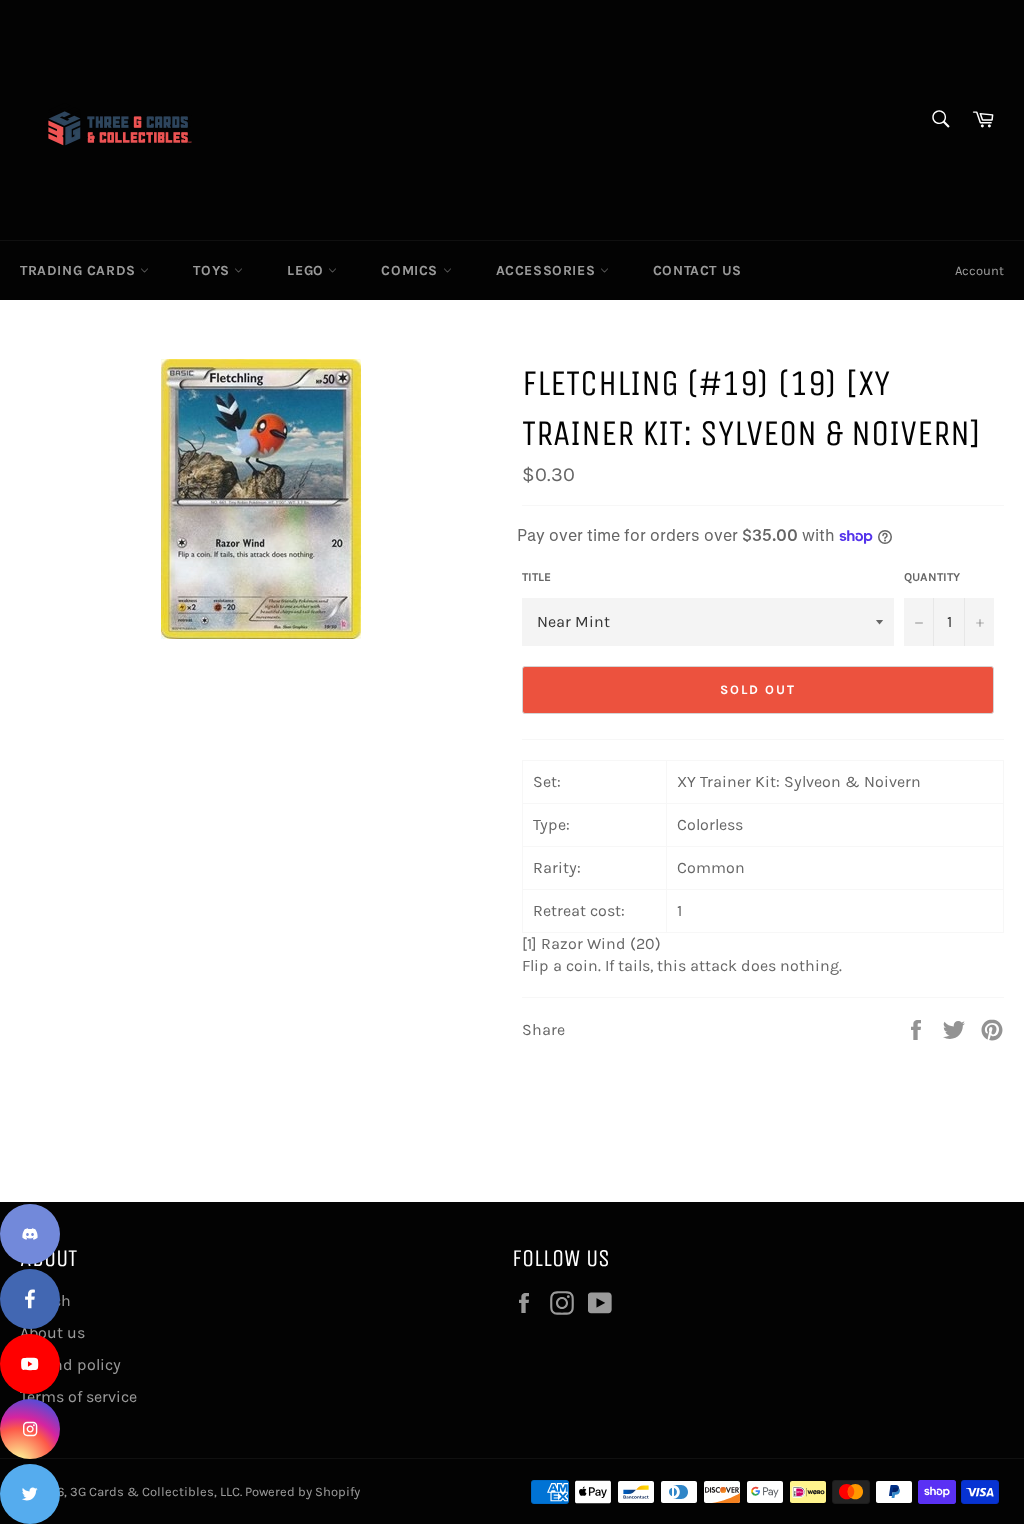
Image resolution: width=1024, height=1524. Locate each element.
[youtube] (30, 1364)
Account (979, 270)
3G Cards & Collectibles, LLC (155, 1491)
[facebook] (30, 1299)
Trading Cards (80, 270)
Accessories (548, 270)
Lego (307, 270)
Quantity (932, 577)
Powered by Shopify (302, 1491)
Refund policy (70, 1364)
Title (536, 577)
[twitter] (30, 1494)
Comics (411, 270)
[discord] (30, 1234)
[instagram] (30, 1429)
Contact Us (697, 270)
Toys (213, 270)
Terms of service (78, 1396)
